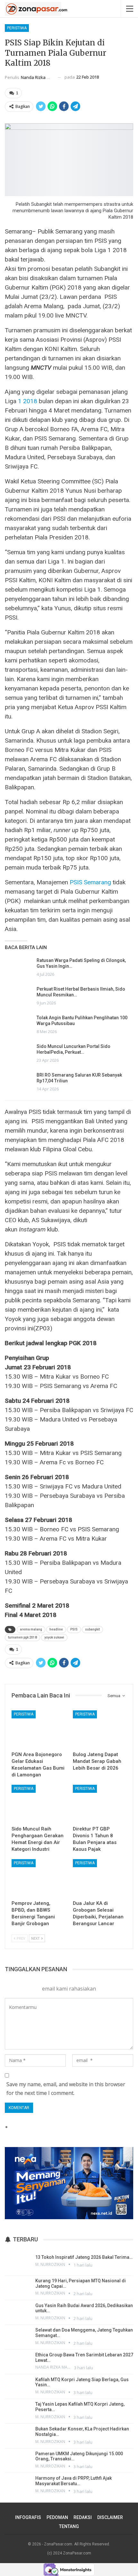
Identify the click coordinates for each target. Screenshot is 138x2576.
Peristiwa (17, 28)
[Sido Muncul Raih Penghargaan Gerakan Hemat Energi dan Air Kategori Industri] (38, 1804)
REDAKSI (83, 2517)
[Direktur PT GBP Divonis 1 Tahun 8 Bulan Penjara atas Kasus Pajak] (100, 1804)
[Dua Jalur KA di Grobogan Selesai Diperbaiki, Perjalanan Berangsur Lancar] (100, 1878)
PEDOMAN (57, 2517)
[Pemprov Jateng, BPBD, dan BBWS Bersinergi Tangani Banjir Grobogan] (38, 1878)
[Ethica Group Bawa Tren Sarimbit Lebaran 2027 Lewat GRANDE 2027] (18, 2361)
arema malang (31, 1629)
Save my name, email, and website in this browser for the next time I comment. (66, 2089)
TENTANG (69, 2526)
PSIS (74, 1629)
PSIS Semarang (90, 882)
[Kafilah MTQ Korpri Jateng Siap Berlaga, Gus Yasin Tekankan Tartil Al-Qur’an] (18, 2386)
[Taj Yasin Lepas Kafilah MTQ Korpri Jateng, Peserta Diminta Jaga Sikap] (18, 2410)
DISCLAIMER (110, 2517)
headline (56, 1629)
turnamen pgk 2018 (22, 1637)
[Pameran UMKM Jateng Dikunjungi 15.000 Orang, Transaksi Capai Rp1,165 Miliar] (18, 2460)
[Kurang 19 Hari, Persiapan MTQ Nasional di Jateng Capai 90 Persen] (18, 2287)
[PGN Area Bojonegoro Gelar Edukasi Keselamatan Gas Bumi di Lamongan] (38, 1729)
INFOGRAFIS (28, 2517)
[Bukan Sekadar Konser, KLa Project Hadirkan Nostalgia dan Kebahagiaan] (18, 2435)
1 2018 (28, 401)
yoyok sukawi (54, 1637)
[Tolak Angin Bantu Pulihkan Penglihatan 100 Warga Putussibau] (19, 1025)
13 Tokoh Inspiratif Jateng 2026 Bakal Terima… (84, 2257)
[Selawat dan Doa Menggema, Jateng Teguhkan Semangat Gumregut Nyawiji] (18, 2336)
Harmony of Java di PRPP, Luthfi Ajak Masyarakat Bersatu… (73, 2481)
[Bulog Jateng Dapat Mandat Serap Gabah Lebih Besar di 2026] (100, 1729)
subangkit (92, 1629)
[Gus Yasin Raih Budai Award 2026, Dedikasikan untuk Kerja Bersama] (18, 2312)
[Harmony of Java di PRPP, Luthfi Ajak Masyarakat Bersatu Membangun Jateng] (18, 2485)
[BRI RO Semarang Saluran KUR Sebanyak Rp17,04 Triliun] (19, 1082)
